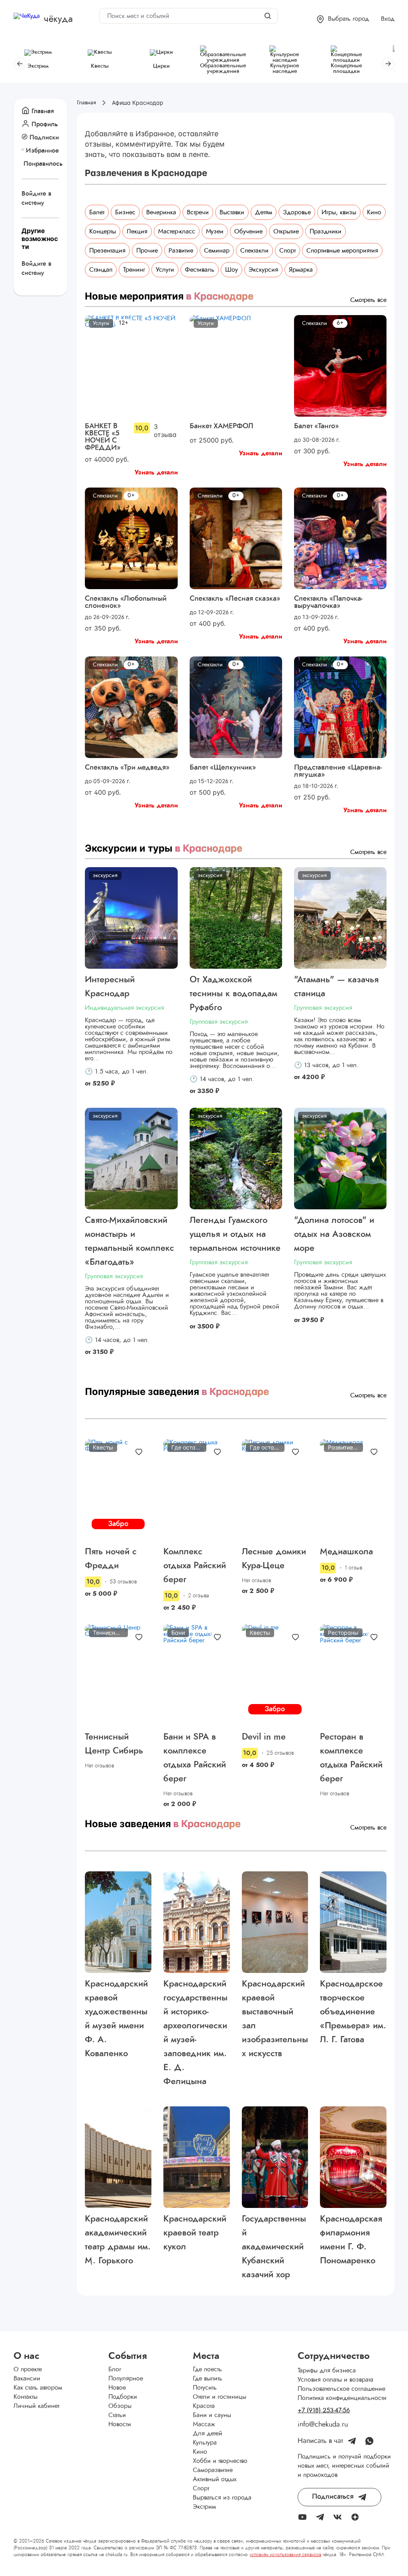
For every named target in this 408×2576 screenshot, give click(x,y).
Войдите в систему (36, 198)
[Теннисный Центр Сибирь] (118, 1675)
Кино (374, 212)
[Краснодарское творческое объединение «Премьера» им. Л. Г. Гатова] (353, 1922)
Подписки (44, 137)
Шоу (231, 270)
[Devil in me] (275, 1675)
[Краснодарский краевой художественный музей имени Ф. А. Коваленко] (118, 1922)
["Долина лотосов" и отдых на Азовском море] (340, 1159)
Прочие (147, 251)
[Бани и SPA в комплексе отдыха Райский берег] (197, 1675)
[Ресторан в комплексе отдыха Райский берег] (353, 1675)
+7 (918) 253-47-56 (324, 2410)
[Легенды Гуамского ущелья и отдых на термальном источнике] (236, 1159)
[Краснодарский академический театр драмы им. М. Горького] (118, 2157)
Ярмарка (301, 270)
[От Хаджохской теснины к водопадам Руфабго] (236, 918)
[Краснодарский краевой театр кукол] (197, 2157)
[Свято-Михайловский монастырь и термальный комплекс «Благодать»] (131, 1159)
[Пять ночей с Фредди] (118, 1490)
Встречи (198, 212)
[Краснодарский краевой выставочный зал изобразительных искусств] (275, 1922)
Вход (388, 19)
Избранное (42, 151)
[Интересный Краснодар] (131, 918)
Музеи (215, 231)
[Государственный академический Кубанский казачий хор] (275, 2157)
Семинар (217, 251)
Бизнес (125, 212)
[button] (343, 19)
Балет (97, 212)
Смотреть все (368, 300)
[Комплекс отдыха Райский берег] (197, 1490)
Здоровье (297, 212)
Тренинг (134, 270)
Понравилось (41, 164)
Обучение (248, 231)
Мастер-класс (177, 231)
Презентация (107, 251)
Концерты (103, 231)
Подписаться (333, 2497)
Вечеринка (161, 212)
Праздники (326, 231)
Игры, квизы (339, 212)
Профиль (45, 124)
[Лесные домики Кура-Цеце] (275, 1490)
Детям (264, 212)
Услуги (165, 270)
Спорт (287, 251)
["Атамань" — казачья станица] (340, 918)
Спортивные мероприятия (342, 251)
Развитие (181, 251)
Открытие (286, 231)
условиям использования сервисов (285, 2554)
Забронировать (118, 1525)
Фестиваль (200, 270)
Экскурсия (263, 270)
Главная (43, 111)
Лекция (137, 231)
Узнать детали (156, 472)
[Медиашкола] (353, 1490)
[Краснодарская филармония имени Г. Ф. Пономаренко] (353, 2157)
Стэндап (101, 270)
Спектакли (254, 251)
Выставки (232, 212)
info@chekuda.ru (323, 2425)
